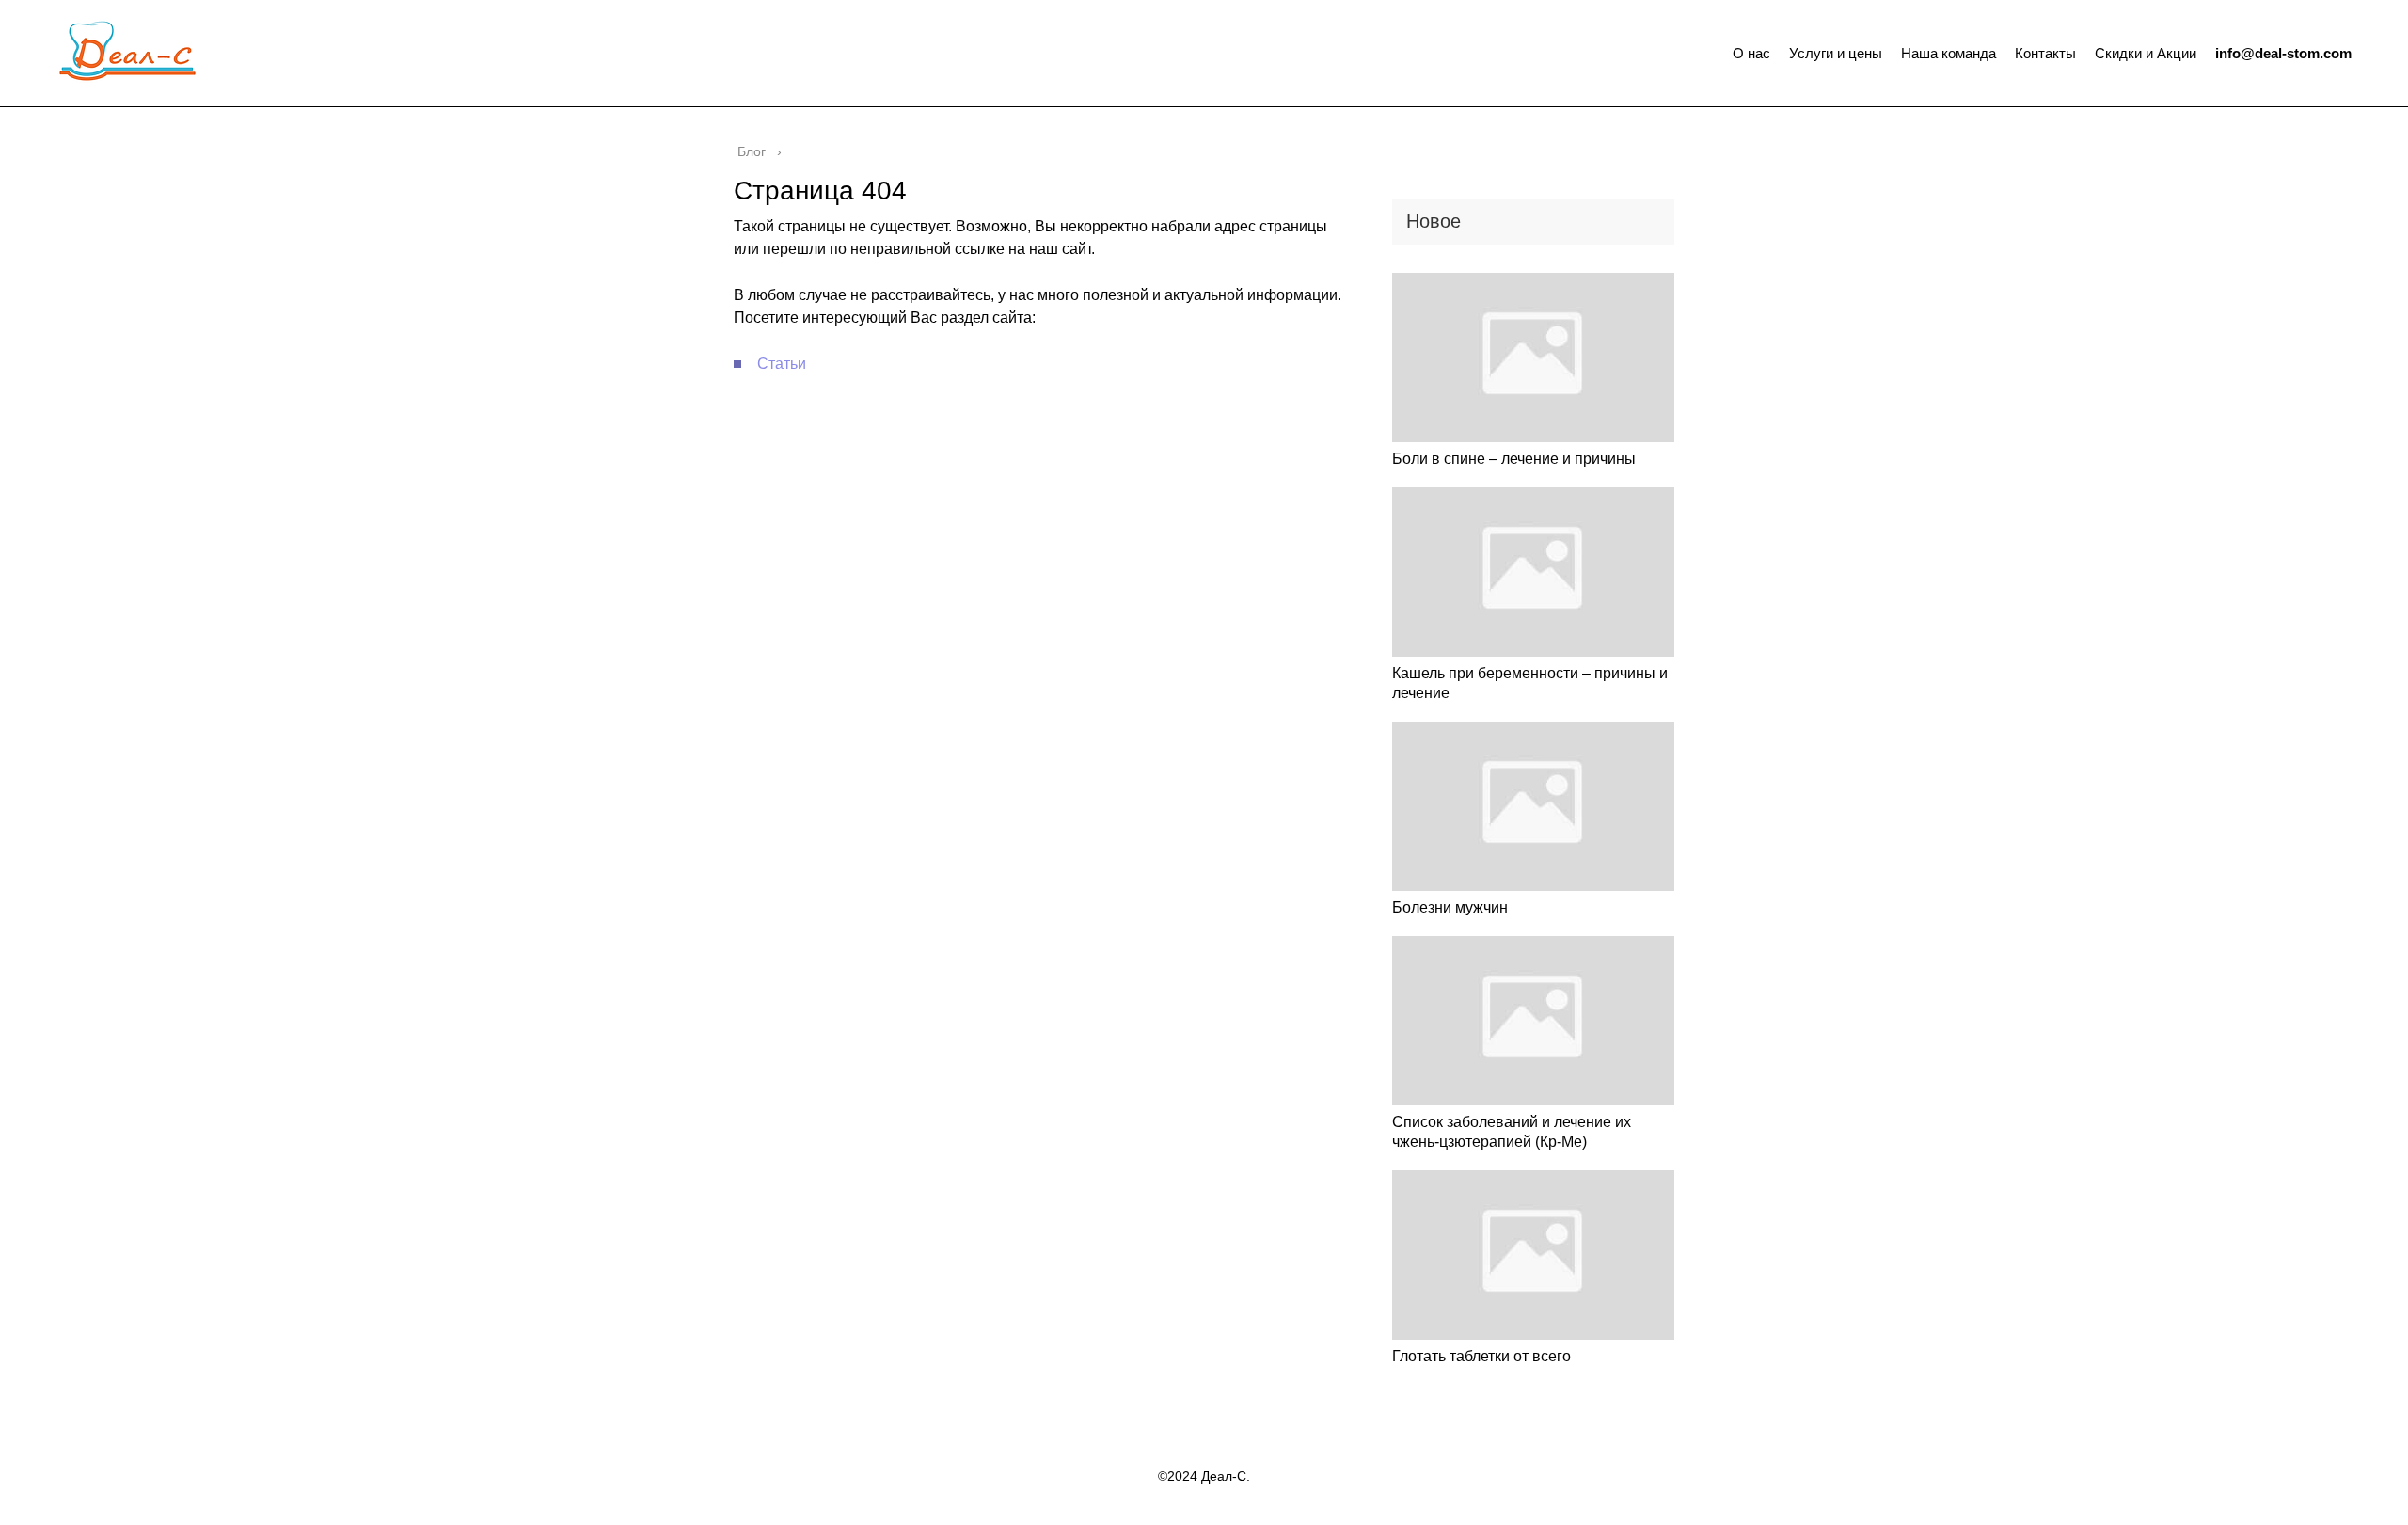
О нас (1751, 53)
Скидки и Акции (2146, 53)
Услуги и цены (1836, 53)
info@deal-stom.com (2283, 53)
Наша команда (1949, 53)
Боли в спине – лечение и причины (1514, 459)
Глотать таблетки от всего (1481, 1356)
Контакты (2045, 53)
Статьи (782, 364)
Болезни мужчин (1450, 907)
